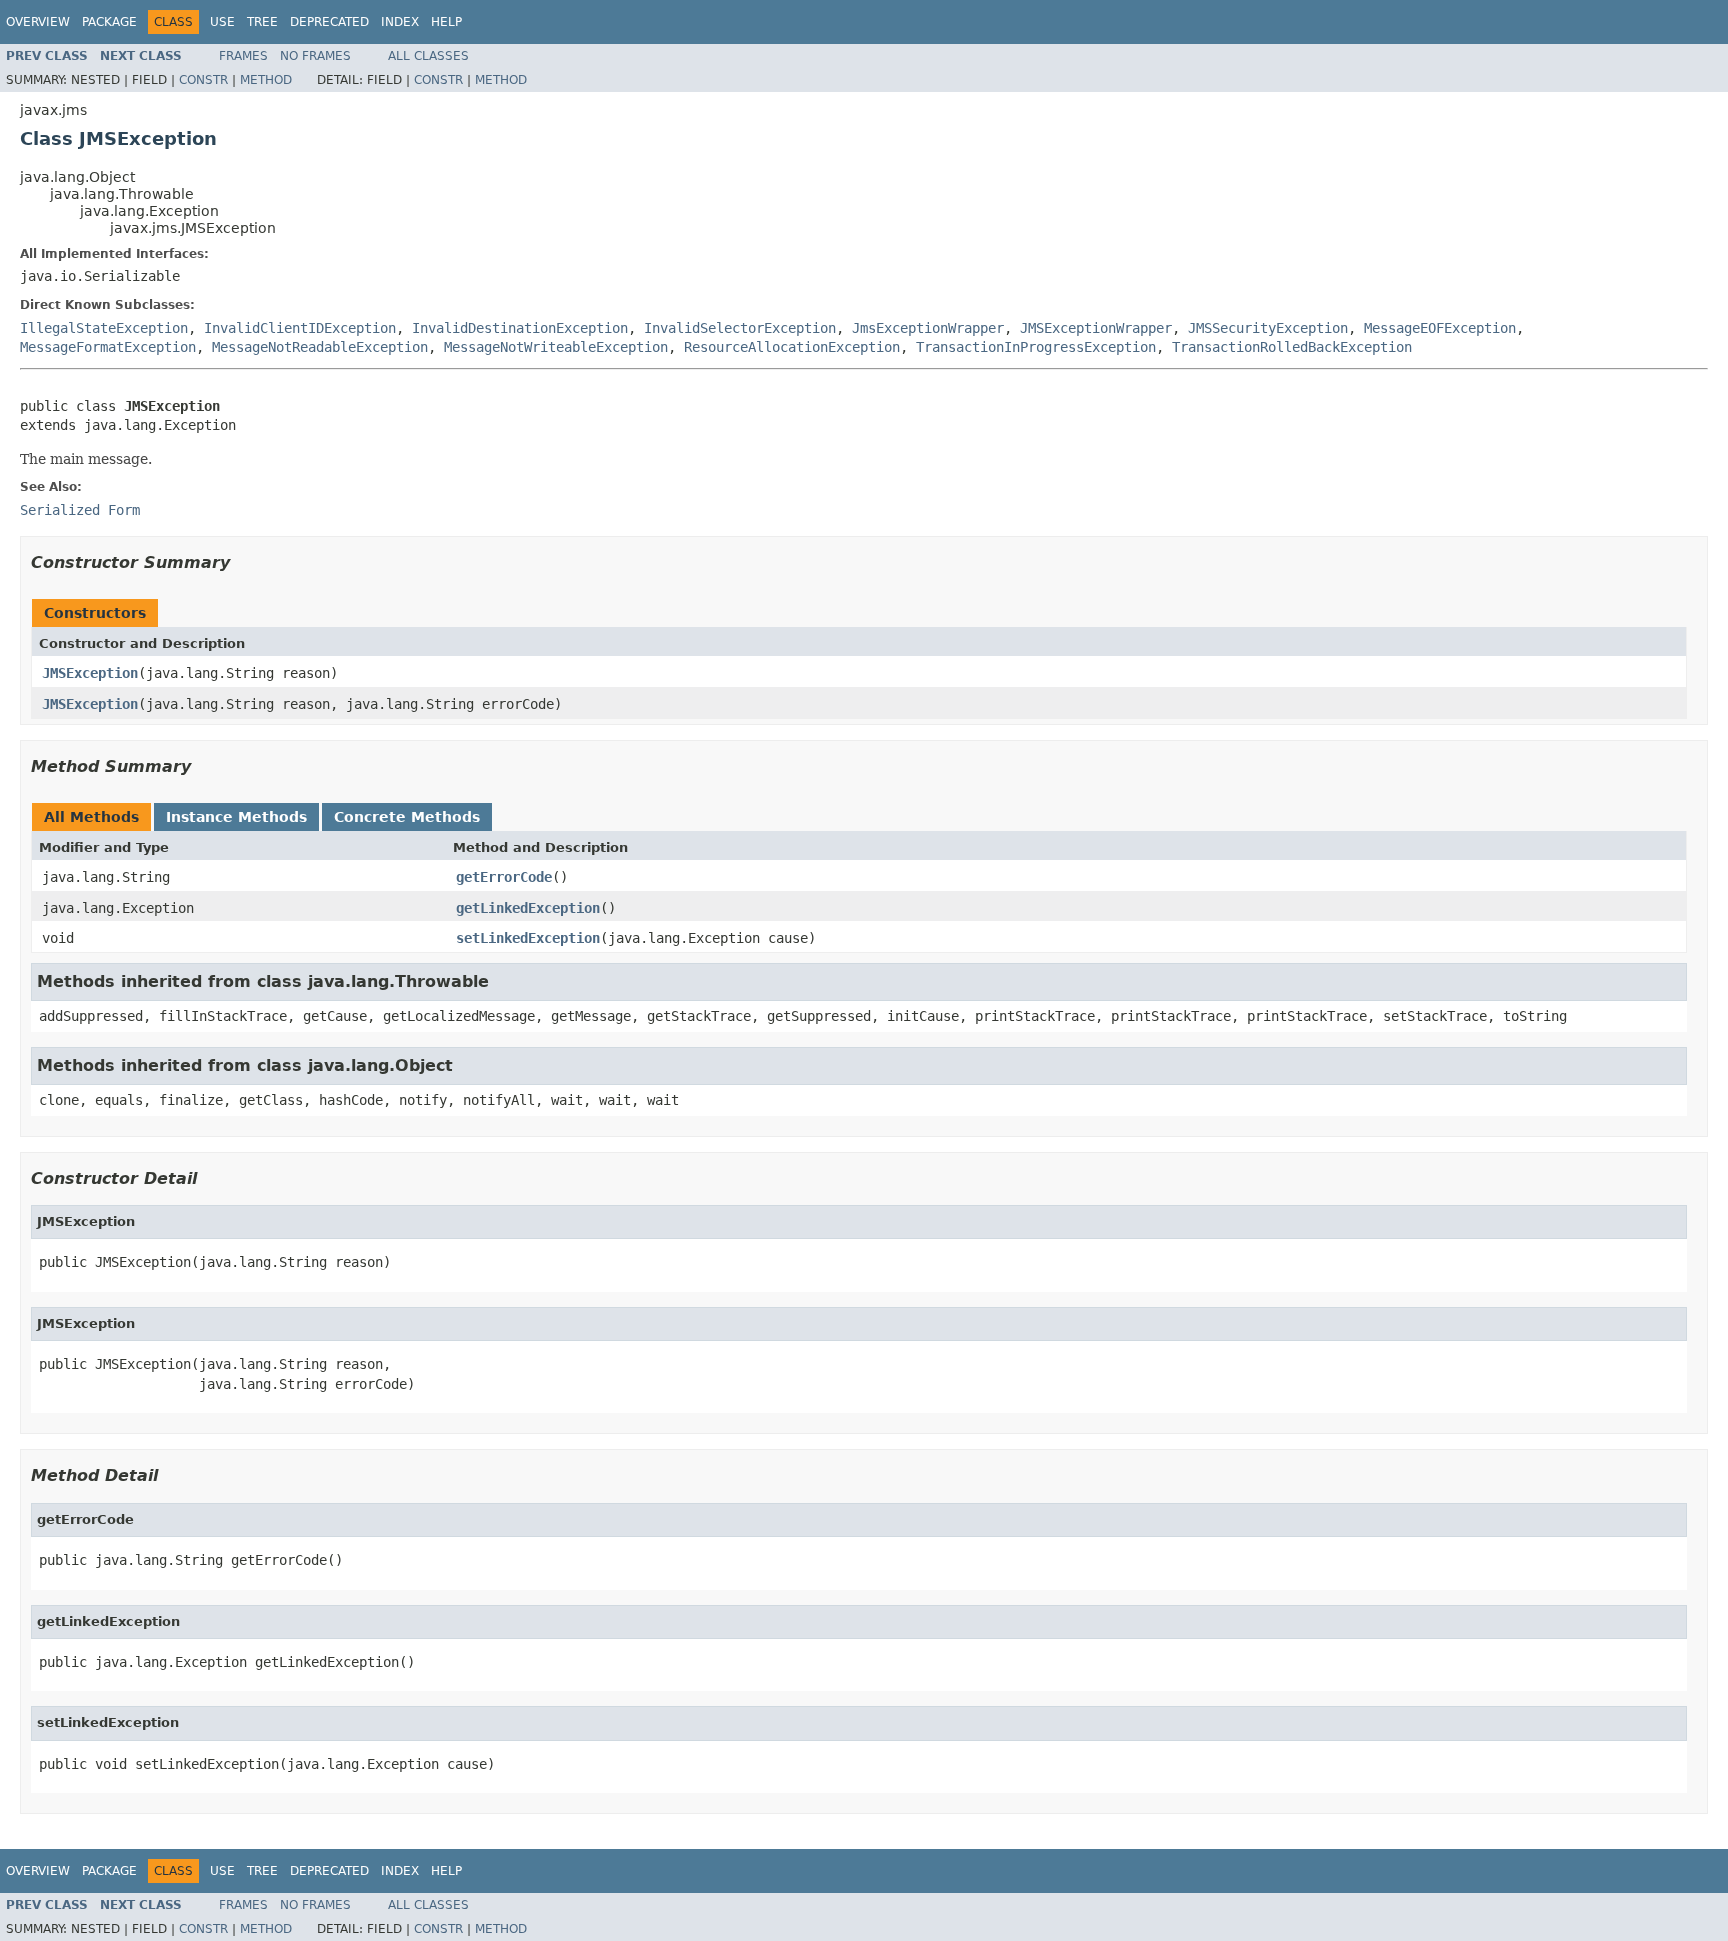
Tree (262, 22)
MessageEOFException (1440, 328)
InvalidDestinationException (520, 328)
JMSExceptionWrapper (1096, 328)
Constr (203, 80)
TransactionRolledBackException (1292, 347)
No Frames (315, 56)
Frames (243, 56)
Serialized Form (80, 510)
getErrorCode (504, 877)
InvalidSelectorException (740, 328)
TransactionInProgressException (1036, 347)
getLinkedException (528, 908)
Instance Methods (236, 817)
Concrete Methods (407, 817)
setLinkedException (528, 938)
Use (222, 22)
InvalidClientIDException (300, 328)
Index (400, 22)
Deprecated (329, 22)
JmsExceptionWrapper (928, 328)
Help (446, 22)
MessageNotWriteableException (556, 347)
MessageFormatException (108, 347)
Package (109, 22)
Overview (38, 22)
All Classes (428, 56)
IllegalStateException (104, 328)
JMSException (90, 673)
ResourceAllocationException (792, 347)
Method (266, 80)
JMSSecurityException (1268, 328)
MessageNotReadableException (320, 347)
